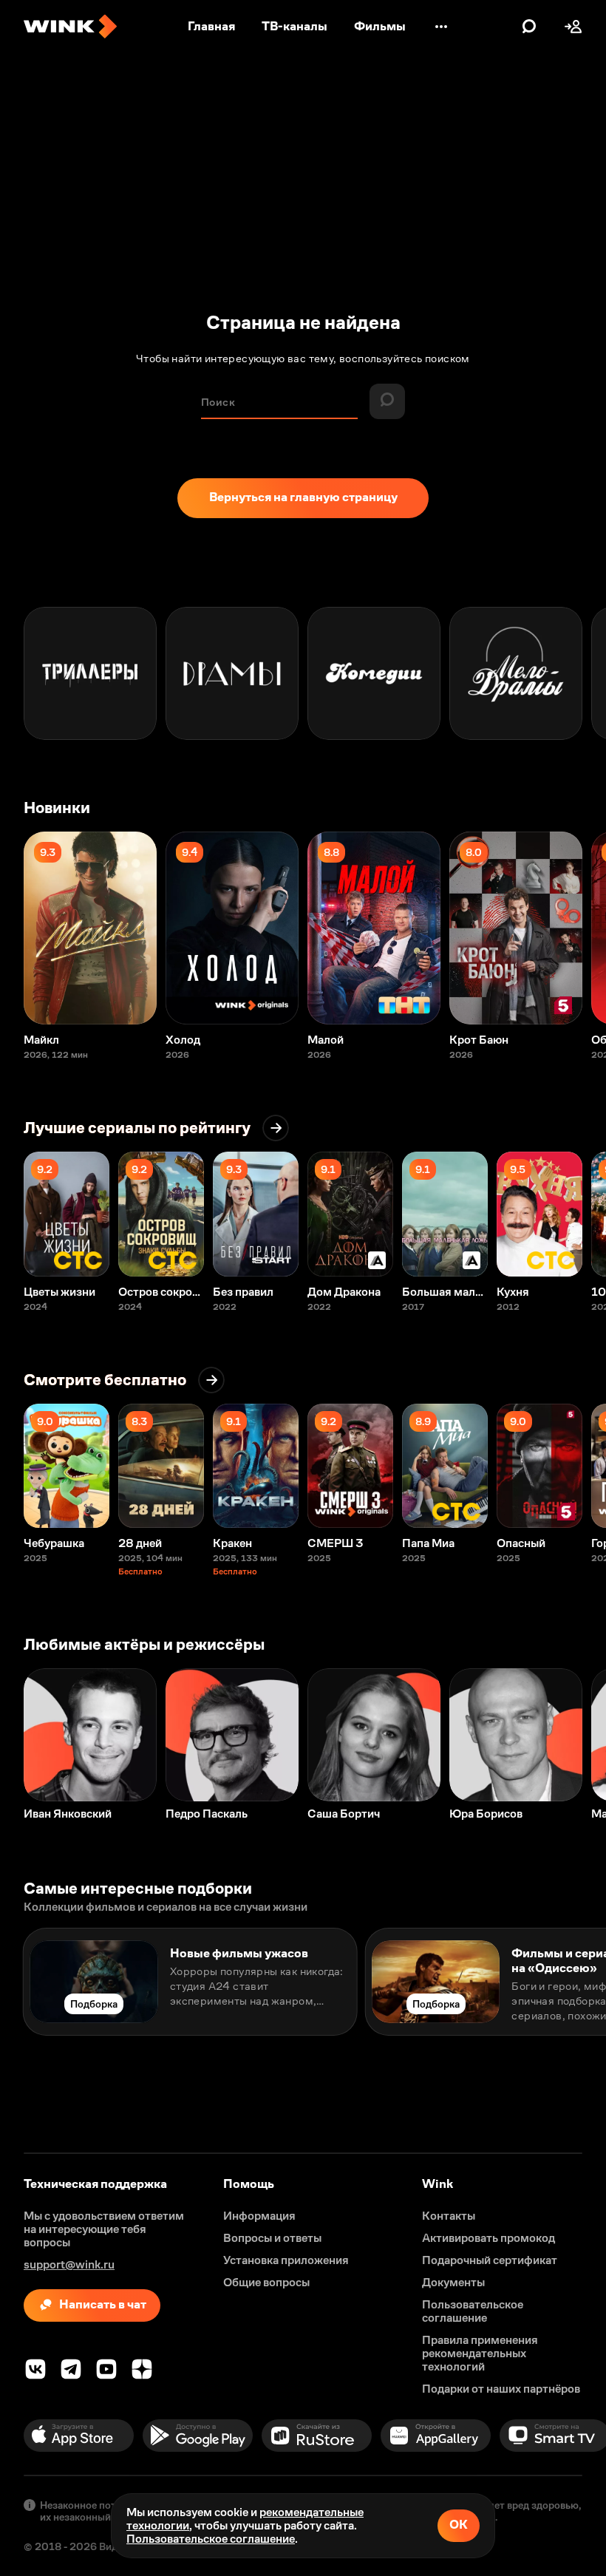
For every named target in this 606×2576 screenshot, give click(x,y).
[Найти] (529, 27)
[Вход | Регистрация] (573, 27)
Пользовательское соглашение (211, 2539)
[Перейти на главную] (70, 27)
